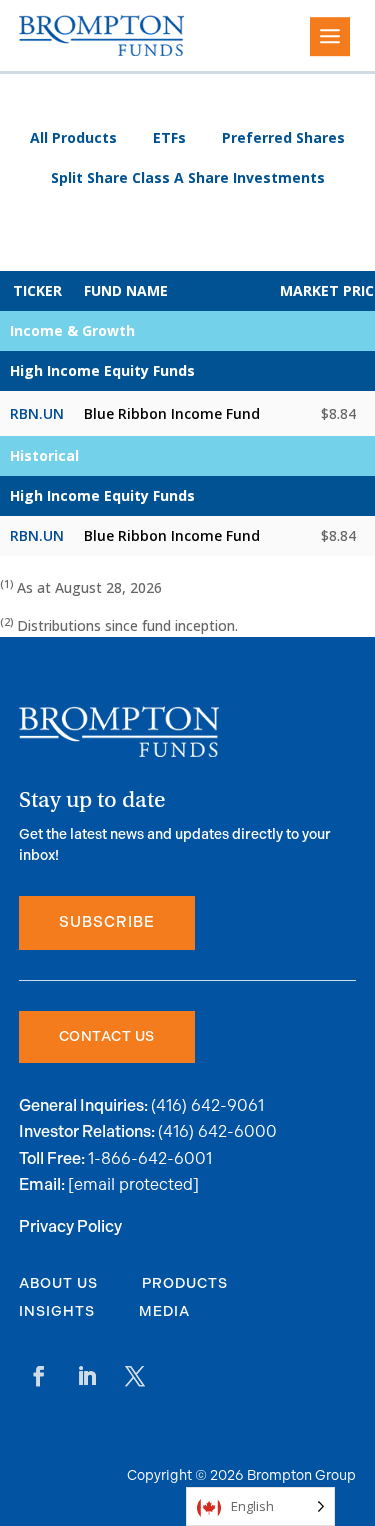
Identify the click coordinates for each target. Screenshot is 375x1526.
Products (185, 1283)
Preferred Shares (283, 138)
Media (164, 1311)
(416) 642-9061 (207, 1105)
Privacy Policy (70, 1227)
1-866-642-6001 (150, 1158)
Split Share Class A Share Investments (188, 178)
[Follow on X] (135, 1376)
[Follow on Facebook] (39, 1376)
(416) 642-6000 (217, 1131)
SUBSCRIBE (107, 922)
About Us (58, 1283)
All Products (73, 138)
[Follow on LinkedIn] (87, 1376)
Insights (57, 1311)
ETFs (169, 138)
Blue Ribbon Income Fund (172, 413)
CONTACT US (107, 1036)
